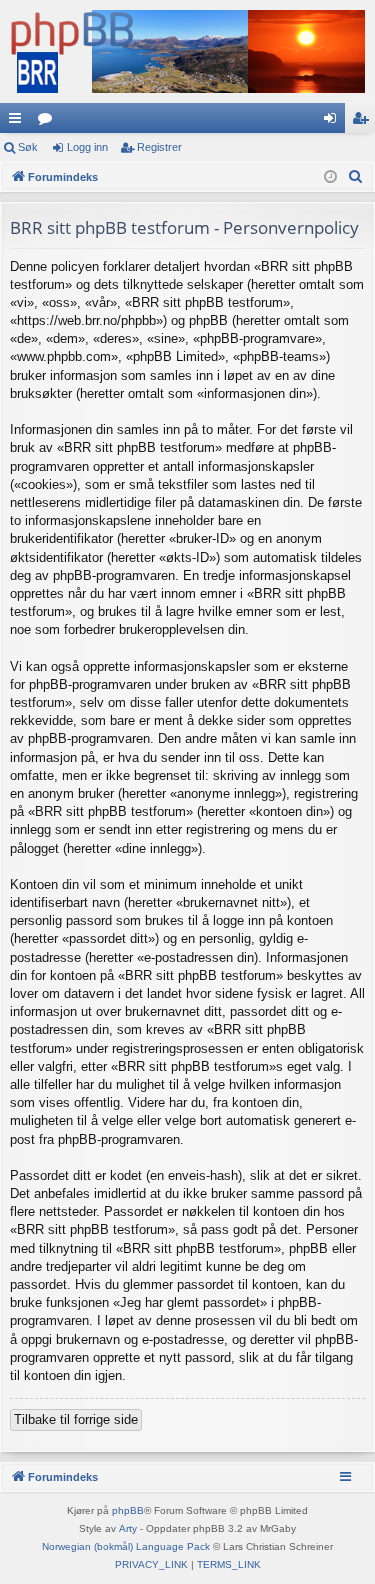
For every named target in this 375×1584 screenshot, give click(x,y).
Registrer (159, 147)
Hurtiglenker (19, 122)
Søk (28, 147)
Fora (49, 122)
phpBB (128, 1510)
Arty (128, 1528)
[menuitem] (356, 177)
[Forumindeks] (187, 51)
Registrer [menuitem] (364, 122)
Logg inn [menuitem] (334, 122)
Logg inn (87, 147)
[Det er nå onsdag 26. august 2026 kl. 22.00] (330, 177)
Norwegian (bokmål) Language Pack (126, 1546)
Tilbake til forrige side (76, 1419)
